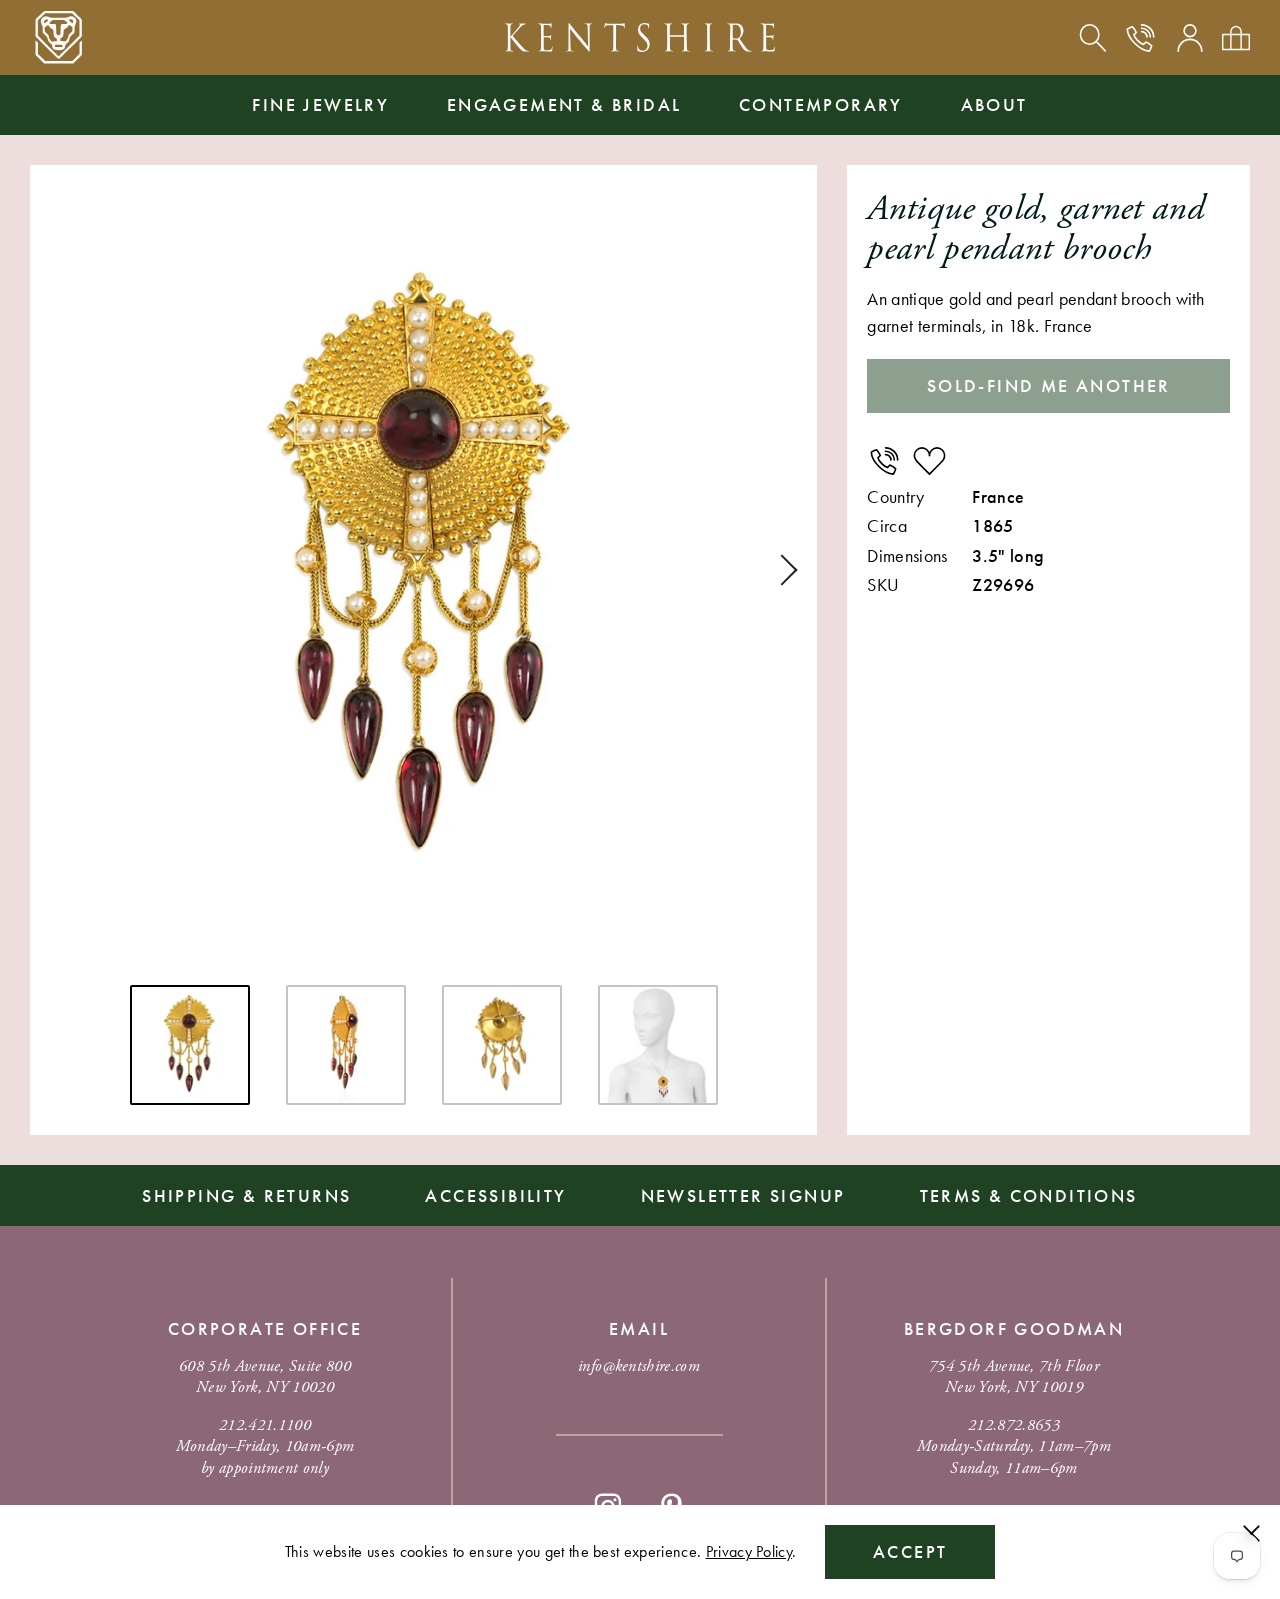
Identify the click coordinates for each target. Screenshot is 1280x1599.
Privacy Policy (749, 1551)
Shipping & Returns (246, 1195)
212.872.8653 (1014, 1425)
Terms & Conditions (1029, 1195)
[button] (782, 570)
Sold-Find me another (1049, 385)
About (994, 104)
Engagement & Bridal (564, 104)
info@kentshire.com (639, 1366)
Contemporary (821, 104)
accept (910, 1551)
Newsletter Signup (743, 1195)
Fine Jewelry (320, 104)
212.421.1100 (265, 1425)
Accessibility (495, 1195)
